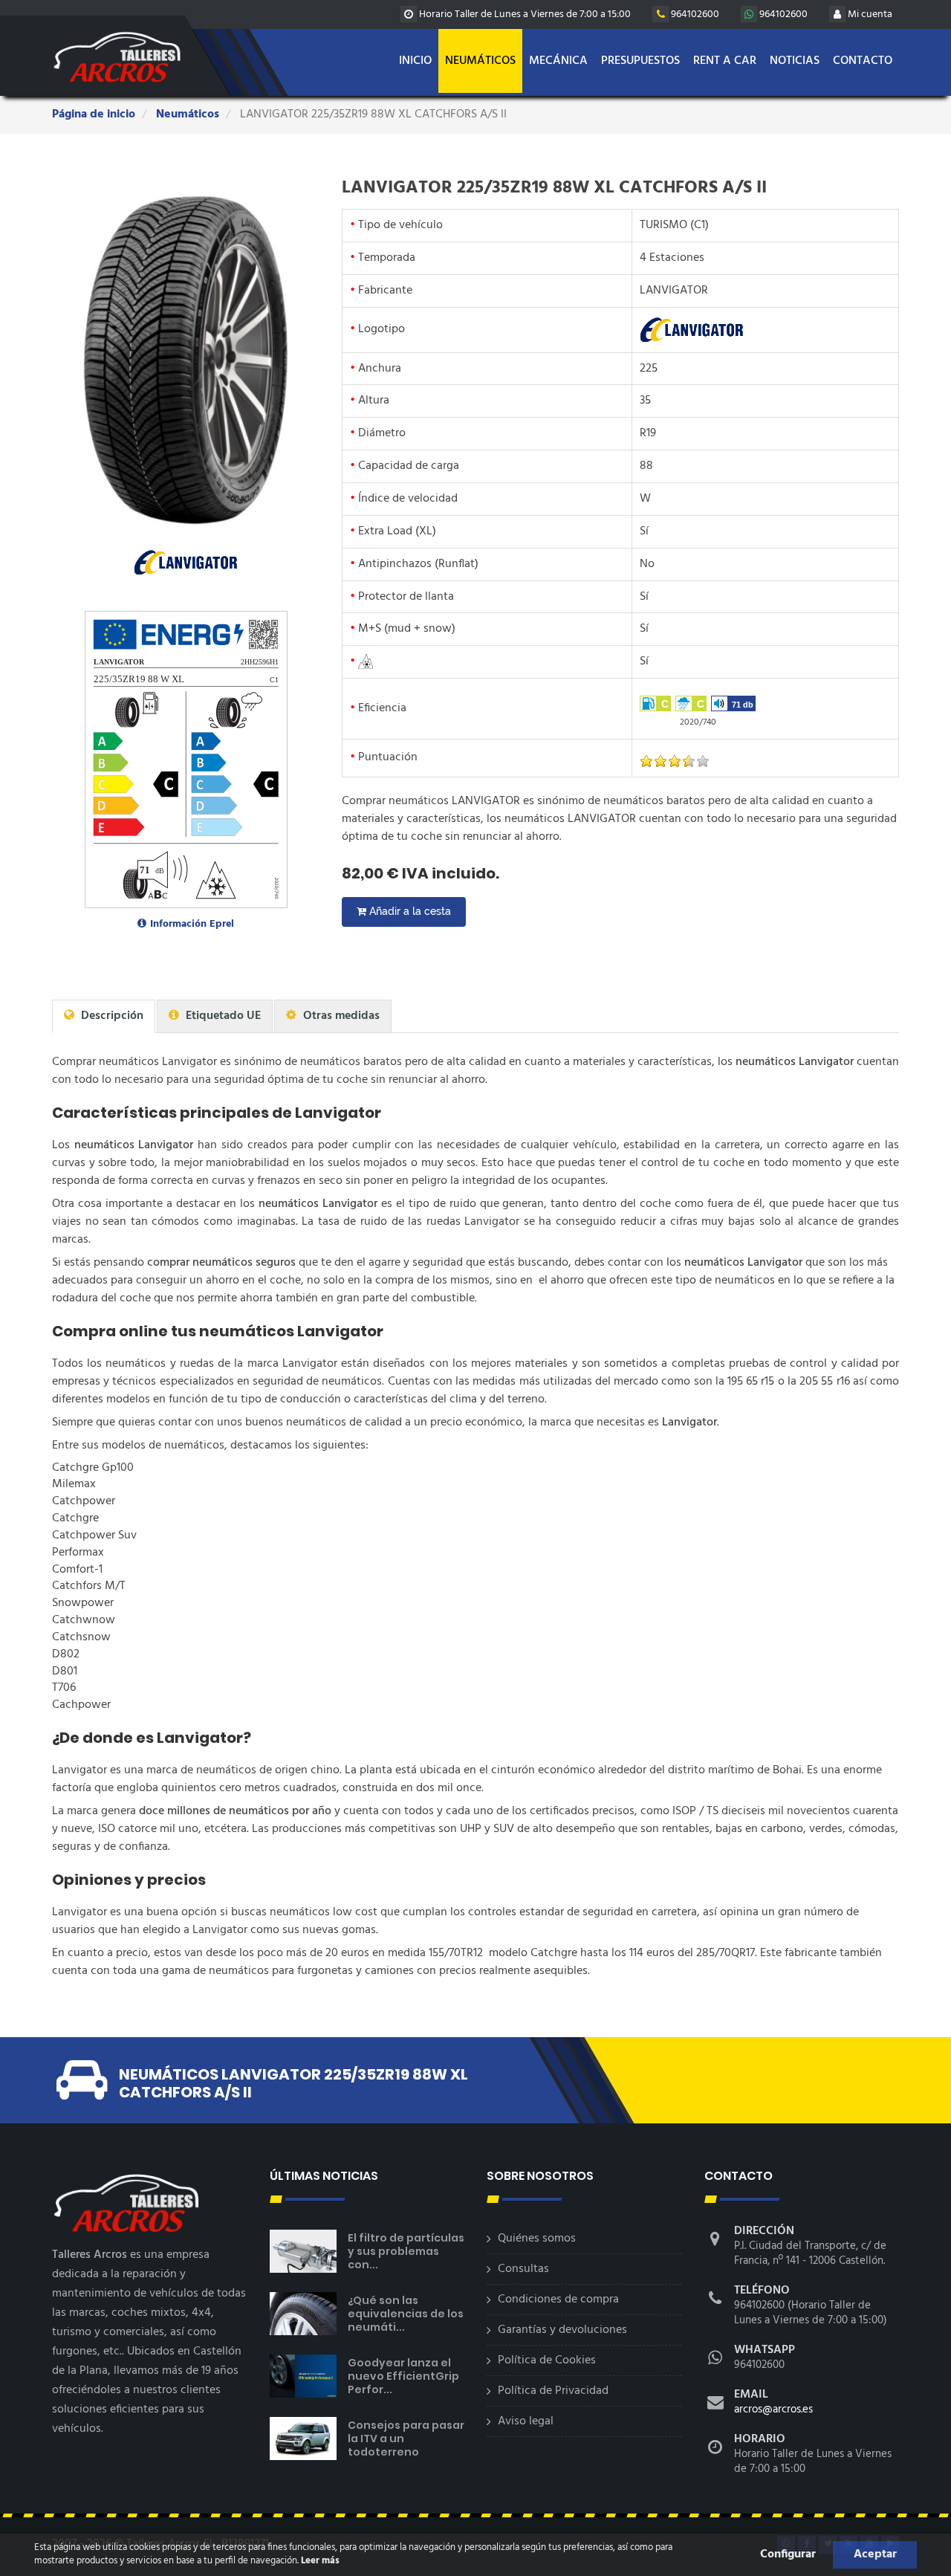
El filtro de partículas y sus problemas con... (406, 2251)
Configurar (788, 2554)
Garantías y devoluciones (562, 2330)
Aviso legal (526, 2421)
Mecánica (558, 61)
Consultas (523, 2269)
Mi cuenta (869, 14)
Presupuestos (640, 61)
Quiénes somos (537, 2239)
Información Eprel (192, 924)
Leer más (319, 2561)
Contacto (863, 61)
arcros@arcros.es (773, 2410)
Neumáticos (480, 61)
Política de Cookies (547, 2360)
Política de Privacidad (553, 2391)
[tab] (104, 1016)
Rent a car (725, 61)
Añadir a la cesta (409, 911)
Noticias (795, 61)
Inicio (415, 61)
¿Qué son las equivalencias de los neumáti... (406, 2314)
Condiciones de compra (558, 2300)
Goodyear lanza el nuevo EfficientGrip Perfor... (403, 2376)
